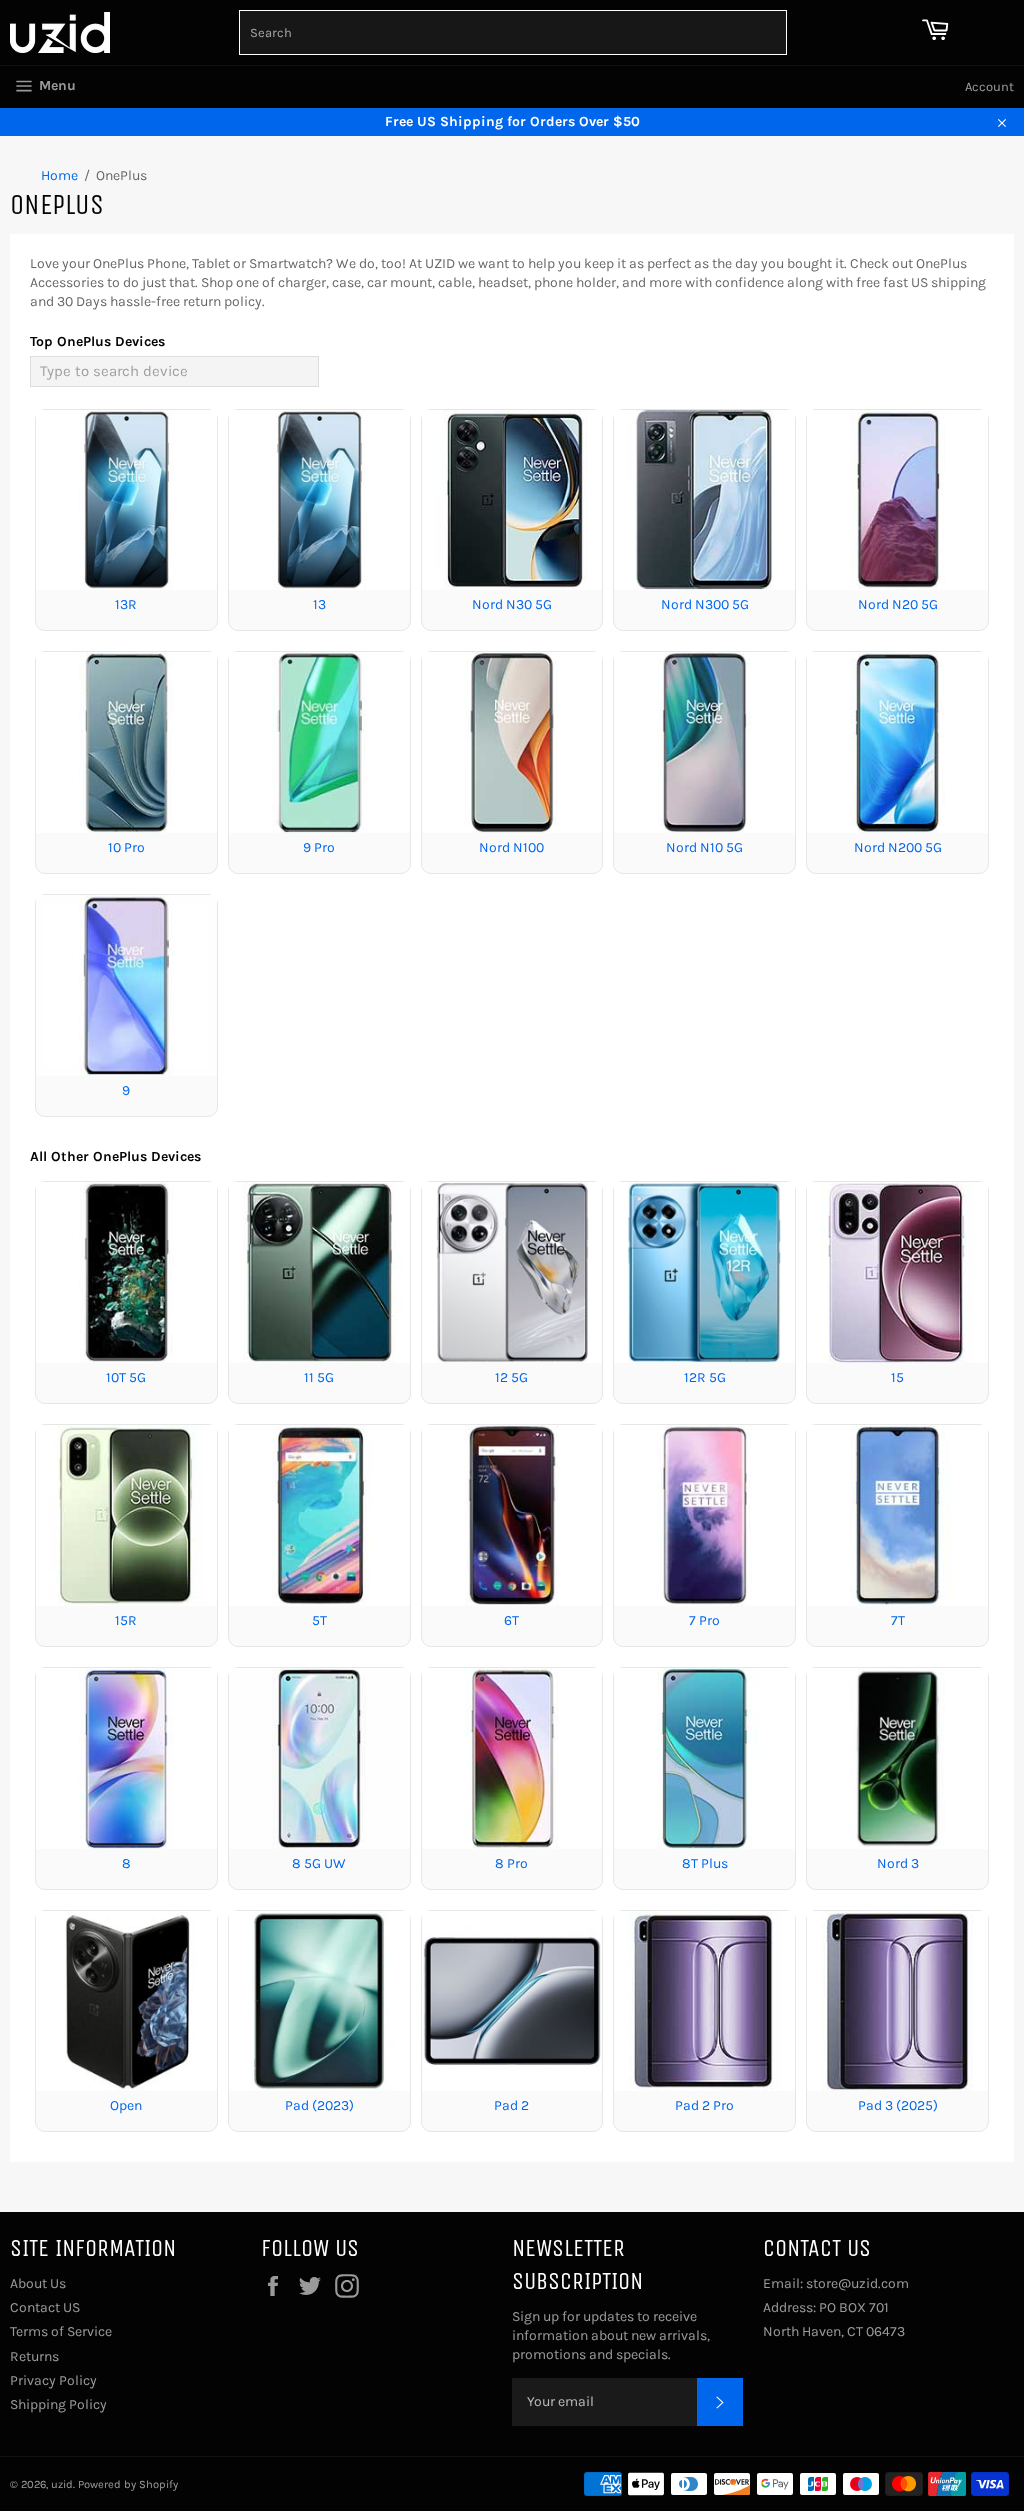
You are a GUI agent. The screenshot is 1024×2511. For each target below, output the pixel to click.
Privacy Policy (53, 2380)
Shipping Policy (58, 2404)
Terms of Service (61, 2331)
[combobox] (513, 32)
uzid (62, 2484)
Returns (34, 2356)
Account (989, 86)
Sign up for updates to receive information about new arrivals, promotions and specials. (611, 2336)
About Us (38, 2283)
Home (59, 175)
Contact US (45, 2307)
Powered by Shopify (128, 2484)
